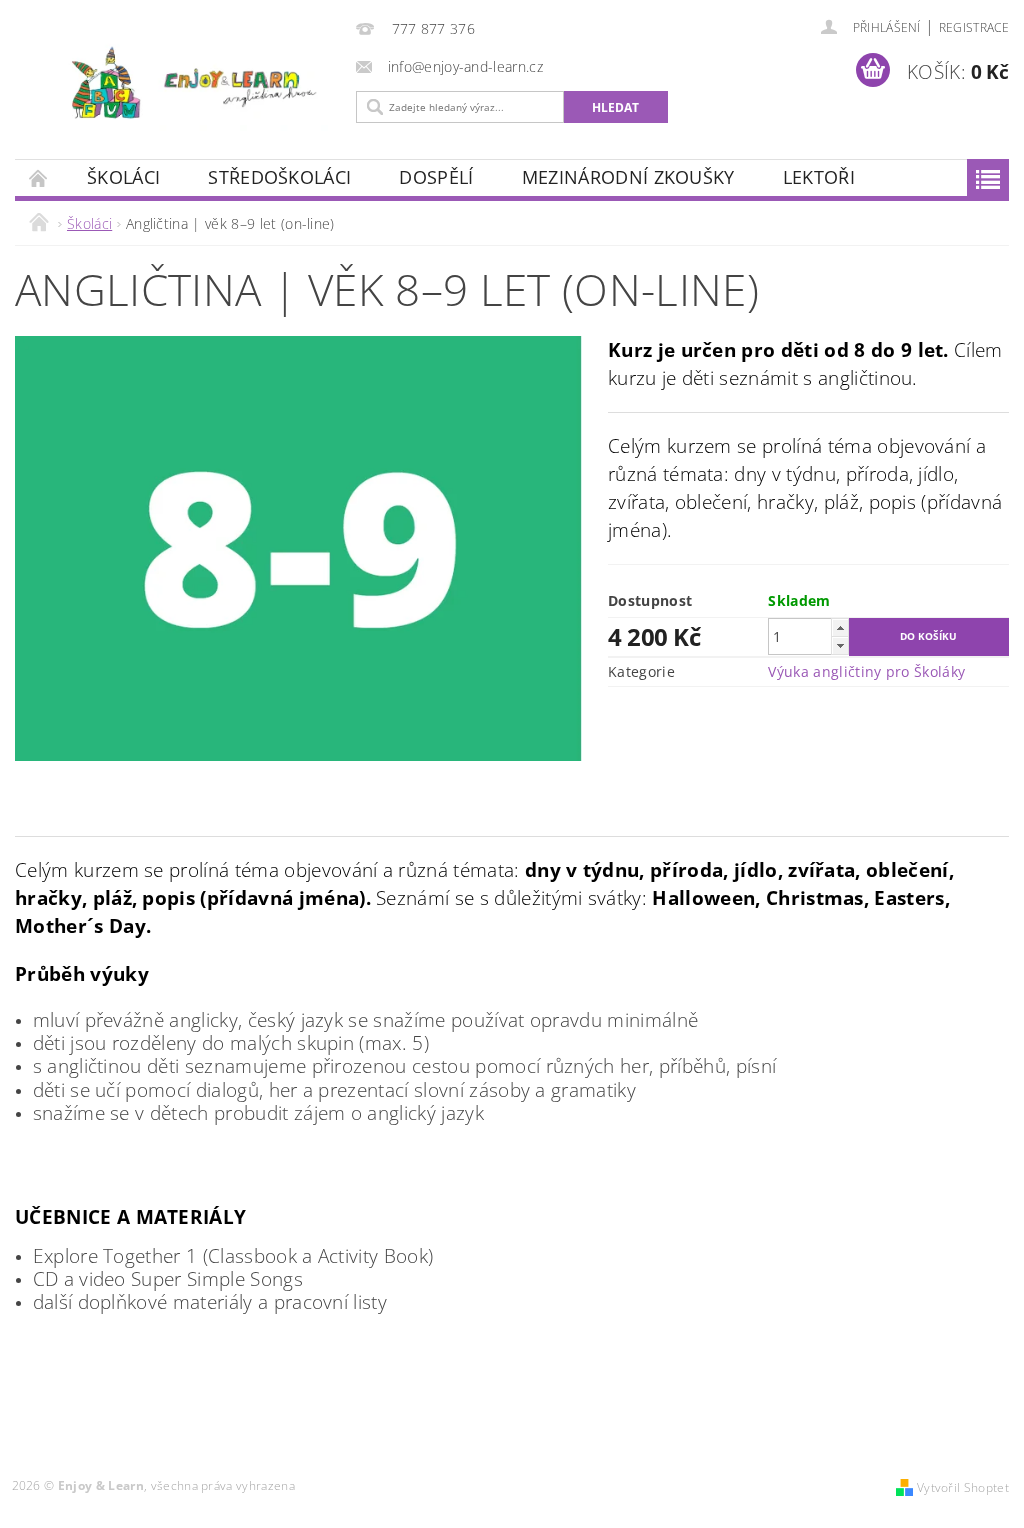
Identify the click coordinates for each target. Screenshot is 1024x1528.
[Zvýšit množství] (840, 627)
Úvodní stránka (39, 177)
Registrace (974, 27)
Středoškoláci (279, 177)
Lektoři (819, 177)
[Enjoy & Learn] (180, 84)
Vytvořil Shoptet (963, 1487)
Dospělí (436, 177)
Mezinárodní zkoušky (628, 177)
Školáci (123, 177)
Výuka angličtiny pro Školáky (866, 671)
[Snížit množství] (840, 645)
